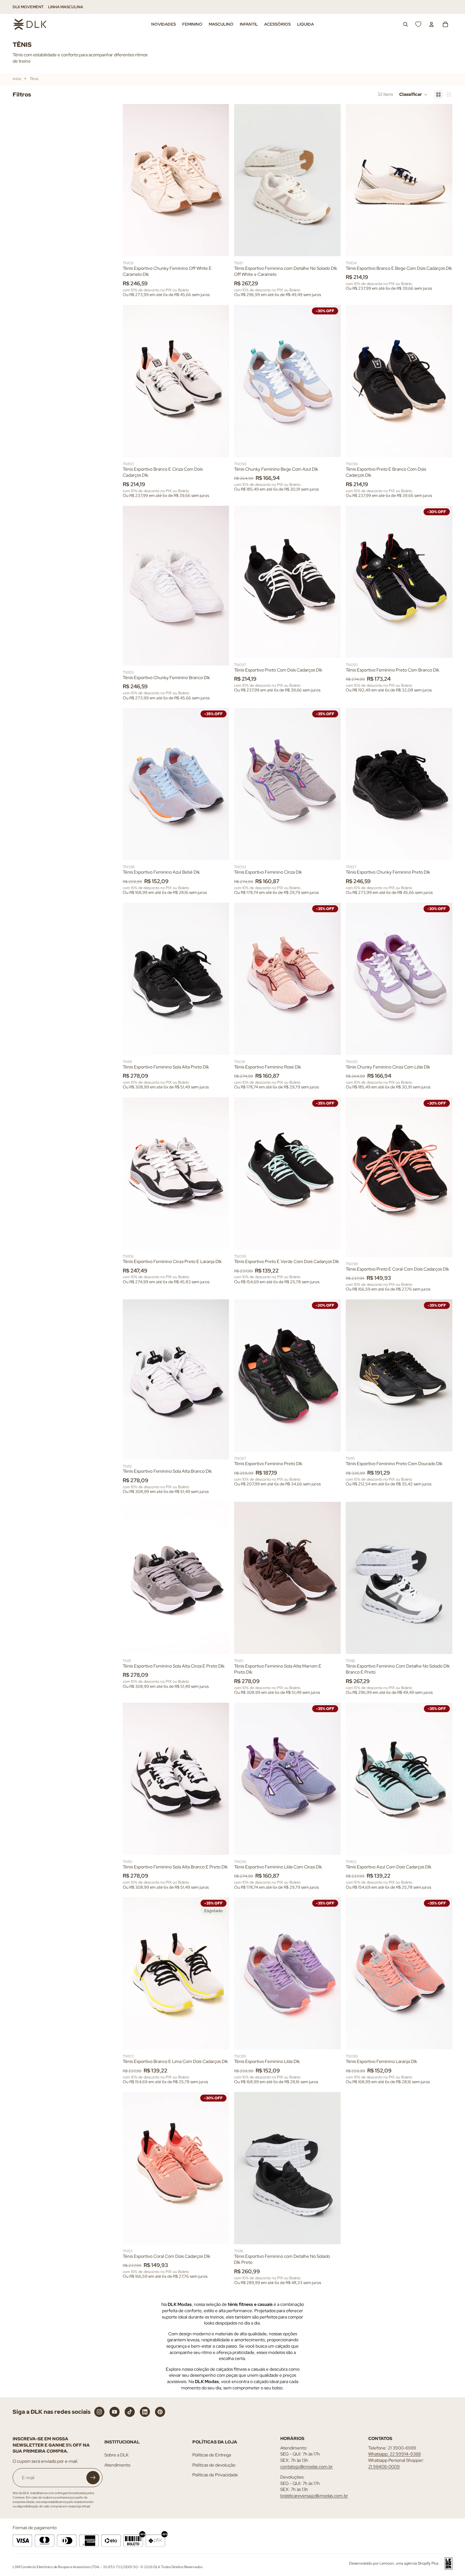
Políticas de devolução (214, 2465)
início (17, 79)
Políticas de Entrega (212, 2455)
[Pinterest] (160, 2412)
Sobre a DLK (117, 2455)
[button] (413, 95)
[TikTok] (130, 2412)
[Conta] (431, 24)
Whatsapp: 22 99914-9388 (394, 2454)
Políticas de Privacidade (215, 2475)
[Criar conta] (93, 2478)
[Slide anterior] (132, 180)
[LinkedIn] (145, 2412)
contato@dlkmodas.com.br (307, 2467)
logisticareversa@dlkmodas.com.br (314, 2496)
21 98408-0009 (384, 2467)
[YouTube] (115, 2412)
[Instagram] (99, 2412)
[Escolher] (220, 246)
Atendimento (117, 2465)
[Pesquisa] (406, 24)
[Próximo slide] (220, 180)
